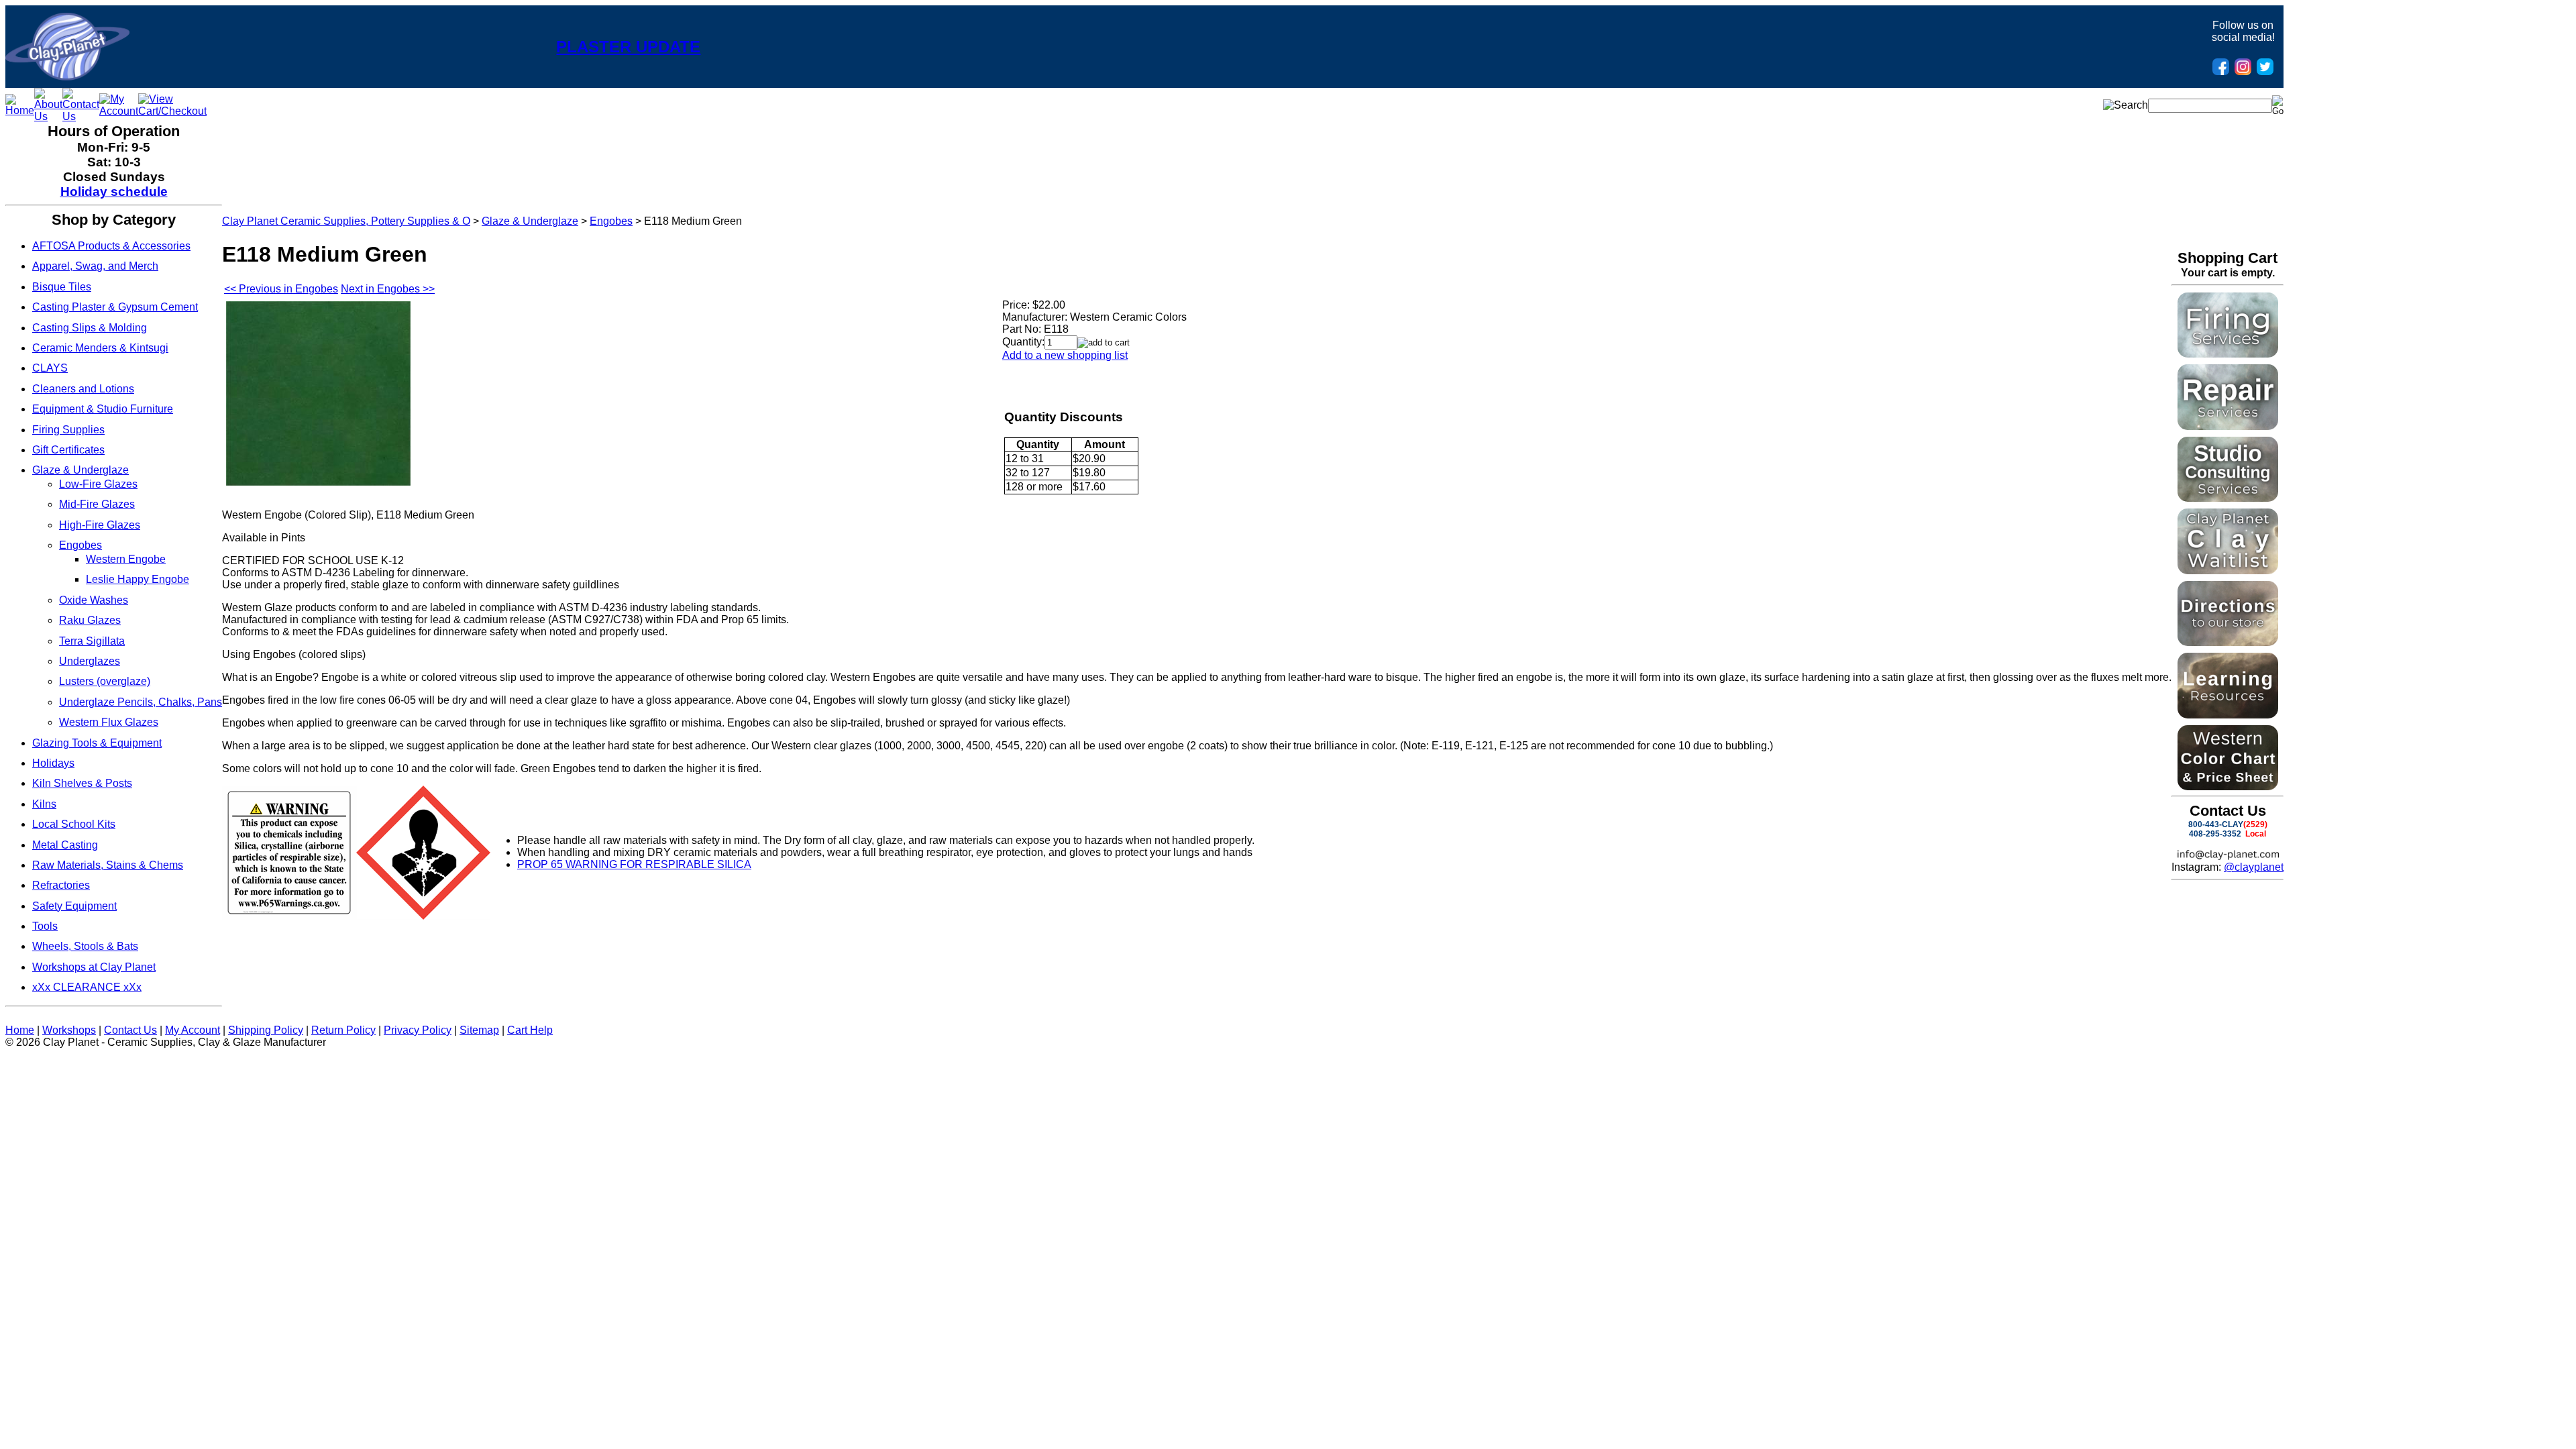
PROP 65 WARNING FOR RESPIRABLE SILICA (634, 864)
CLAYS (50, 368)
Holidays (53, 763)
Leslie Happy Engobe (138, 579)
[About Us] (48, 116)
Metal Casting (65, 845)
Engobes (80, 545)
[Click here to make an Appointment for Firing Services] (2228, 354)
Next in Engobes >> (388, 289)
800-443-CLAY (2216, 824)
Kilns (44, 804)
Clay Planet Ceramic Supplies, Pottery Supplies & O (346, 221)
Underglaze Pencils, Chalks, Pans (141, 702)
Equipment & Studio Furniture (103, 409)
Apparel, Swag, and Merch (95, 266)
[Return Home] (67, 77)
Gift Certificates (68, 450)
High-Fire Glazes (100, 525)
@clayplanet (2254, 867)
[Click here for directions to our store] (2228, 642)
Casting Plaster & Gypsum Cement (115, 307)
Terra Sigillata (92, 641)
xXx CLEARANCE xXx (87, 987)
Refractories (61, 885)
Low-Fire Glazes (98, 484)
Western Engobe (126, 559)
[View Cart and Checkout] (172, 111)
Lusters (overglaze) (105, 681)
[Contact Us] (81, 116)
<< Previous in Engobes (281, 289)
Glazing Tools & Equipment (97, 743)
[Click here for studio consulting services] (2228, 498)
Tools (45, 926)
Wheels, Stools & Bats (85, 946)
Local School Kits (74, 824)
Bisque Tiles (62, 287)
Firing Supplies (68, 430)
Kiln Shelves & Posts (82, 783)
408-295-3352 (2215, 834)
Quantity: (1023, 342)
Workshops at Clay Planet (94, 967)
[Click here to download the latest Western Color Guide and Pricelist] (2228, 787)
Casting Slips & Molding (90, 328)
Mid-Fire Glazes (97, 504)
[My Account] (119, 111)
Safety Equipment (74, 906)
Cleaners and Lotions (83, 389)
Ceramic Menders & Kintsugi (100, 348)
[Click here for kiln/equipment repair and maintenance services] (2228, 426)
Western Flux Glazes (109, 722)
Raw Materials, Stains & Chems (108, 865)
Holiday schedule (114, 192)
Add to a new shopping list (1065, 355)
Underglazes (90, 661)
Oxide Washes (94, 600)
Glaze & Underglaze (80, 470)
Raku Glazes (90, 620)
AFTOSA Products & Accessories (111, 246)
